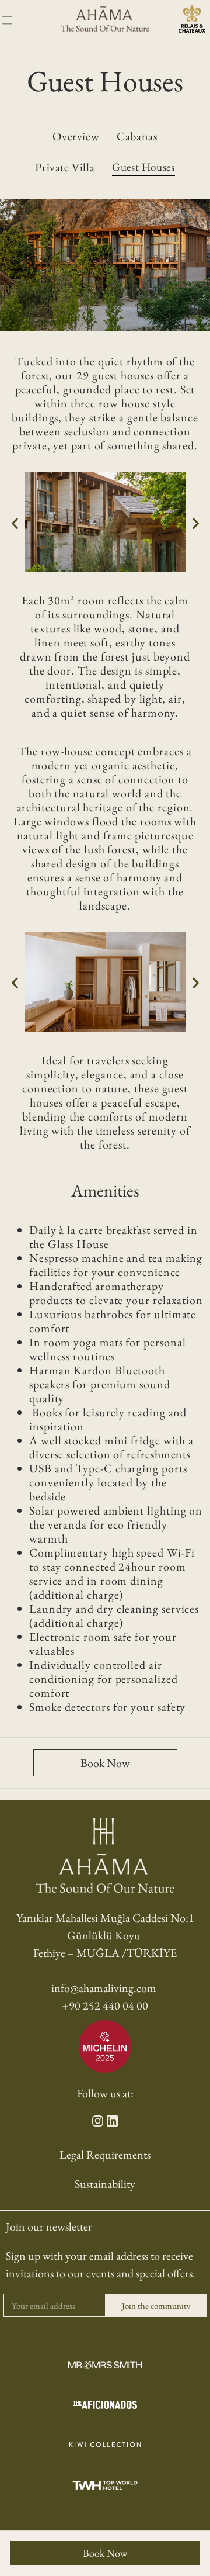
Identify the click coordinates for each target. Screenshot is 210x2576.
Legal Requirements (105, 2155)
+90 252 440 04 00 (105, 2006)
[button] (15, 523)
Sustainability (105, 2184)
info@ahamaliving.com (104, 1988)
